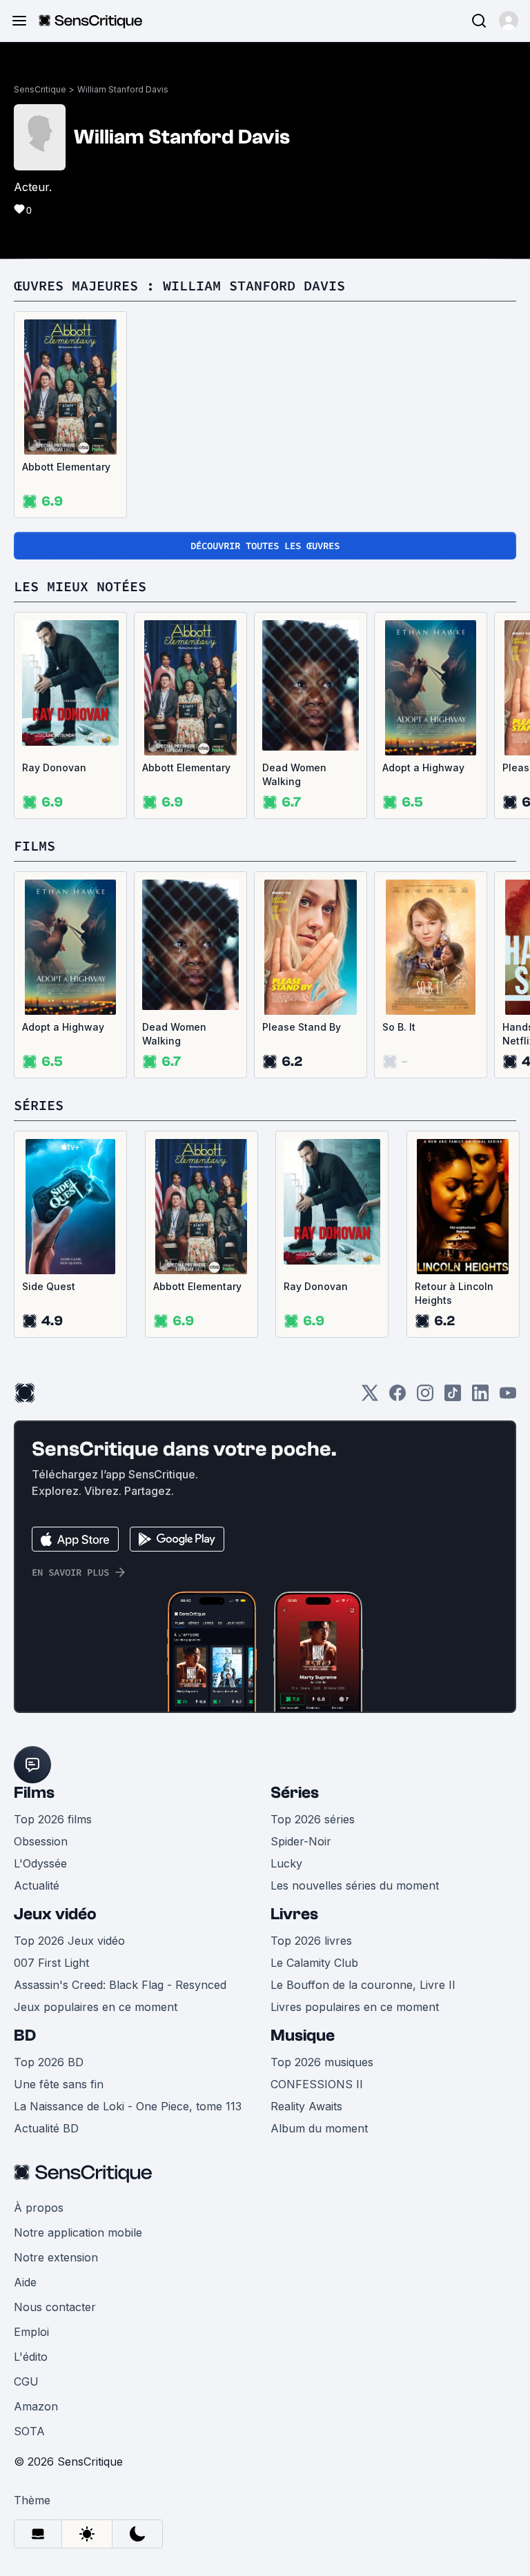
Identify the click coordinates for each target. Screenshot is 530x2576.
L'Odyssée (40, 1863)
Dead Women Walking (294, 774)
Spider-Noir (301, 1841)
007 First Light (51, 1963)
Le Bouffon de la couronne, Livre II (363, 1985)
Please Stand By (302, 1027)
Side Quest (49, 1286)
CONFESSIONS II (317, 2084)
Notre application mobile (78, 2232)
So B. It (399, 1027)
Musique (303, 2035)
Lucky (286, 1863)
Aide (25, 2282)
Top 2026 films (53, 1819)
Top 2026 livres (311, 1941)
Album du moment (319, 2128)
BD (25, 2035)
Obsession (41, 1841)
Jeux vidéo (55, 1914)
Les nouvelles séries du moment (355, 1885)
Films (34, 1793)
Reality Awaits (306, 2106)
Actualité (37, 1885)
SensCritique (40, 89)
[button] (509, 21)
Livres (294, 1914)
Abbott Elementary (66, 467)
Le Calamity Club (314, 1963)
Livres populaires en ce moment (355, 2007)
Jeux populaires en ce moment (96, 2007)
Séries (295, 1793)
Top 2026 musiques (322, 2062)
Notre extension (56, 2257)
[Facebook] (397, 1397)
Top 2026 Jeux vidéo (69, 1941)
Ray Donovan (54, 767)
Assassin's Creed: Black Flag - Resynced (120, 1985)
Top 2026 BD (49, 2062)
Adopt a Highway (423, 767)
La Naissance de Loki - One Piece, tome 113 (128, 2106)
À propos (39, 2208)
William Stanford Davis (123, 89)
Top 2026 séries (313, 1819)
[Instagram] (425, 1397)
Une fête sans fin (59, 2084)
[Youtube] (508, 1397)
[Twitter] (370, 1397)
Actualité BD (46, 2128)
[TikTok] (453, 1397)
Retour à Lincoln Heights (454, 1293)
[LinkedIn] (480, 1397)
